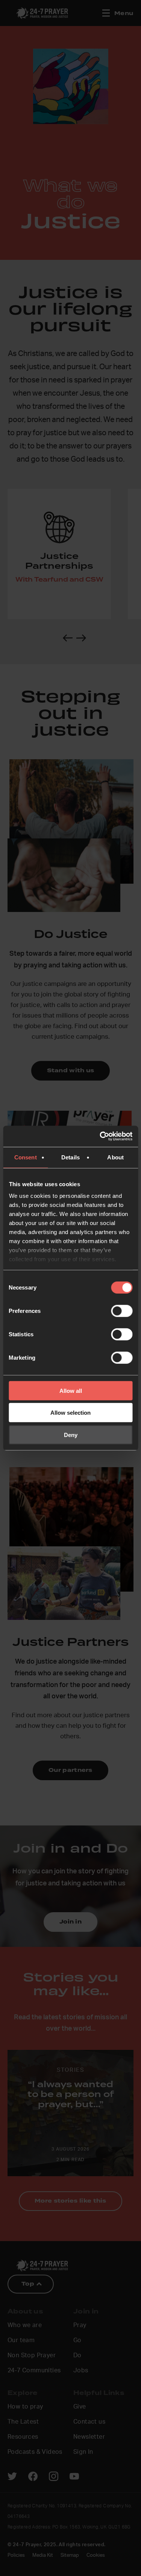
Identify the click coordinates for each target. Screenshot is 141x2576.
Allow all (71, 1390)
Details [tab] (70, 1157)
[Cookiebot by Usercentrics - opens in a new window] (100, 1136)
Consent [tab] (26, 1157)
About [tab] (115, 1157)
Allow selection (70, 1413)
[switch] (122, 1311)
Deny (71, 1435)
